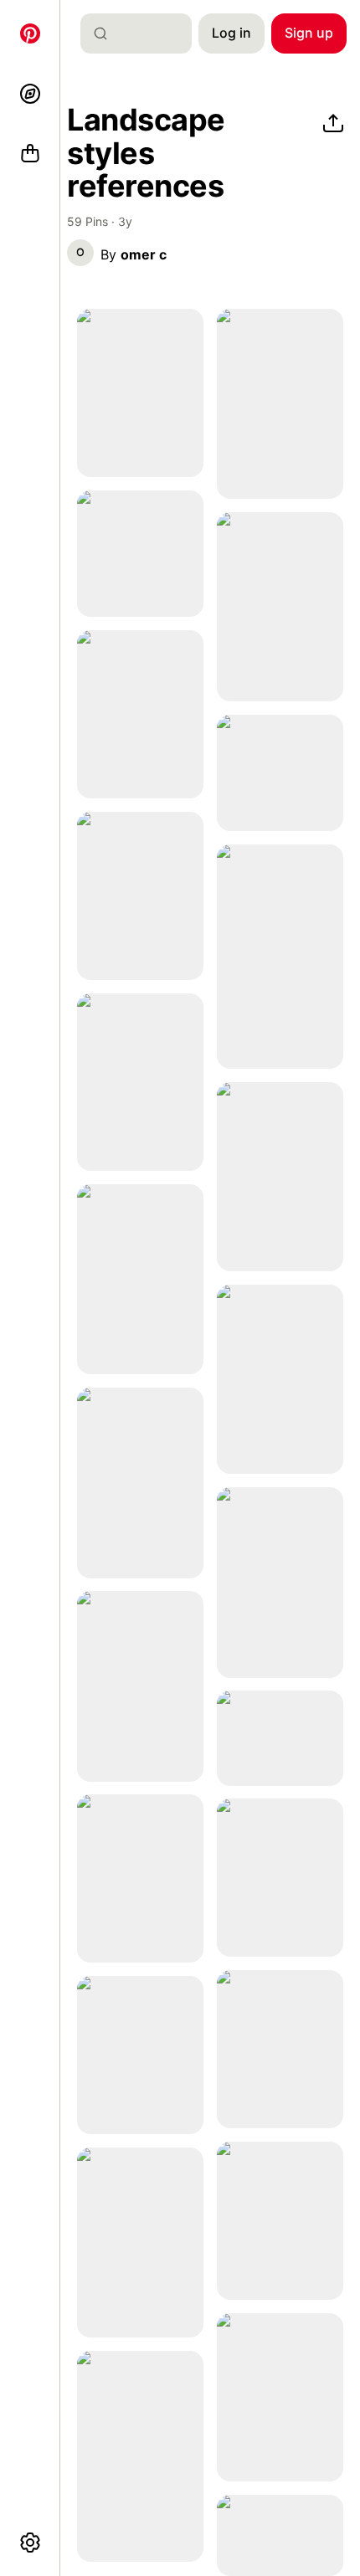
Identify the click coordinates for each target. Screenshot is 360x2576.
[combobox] (143, 33)
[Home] (30, 33)
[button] (80, 253)
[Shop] (30, 154)
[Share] (333, 124)
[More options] (30, 2543)
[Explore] (30, 94)
